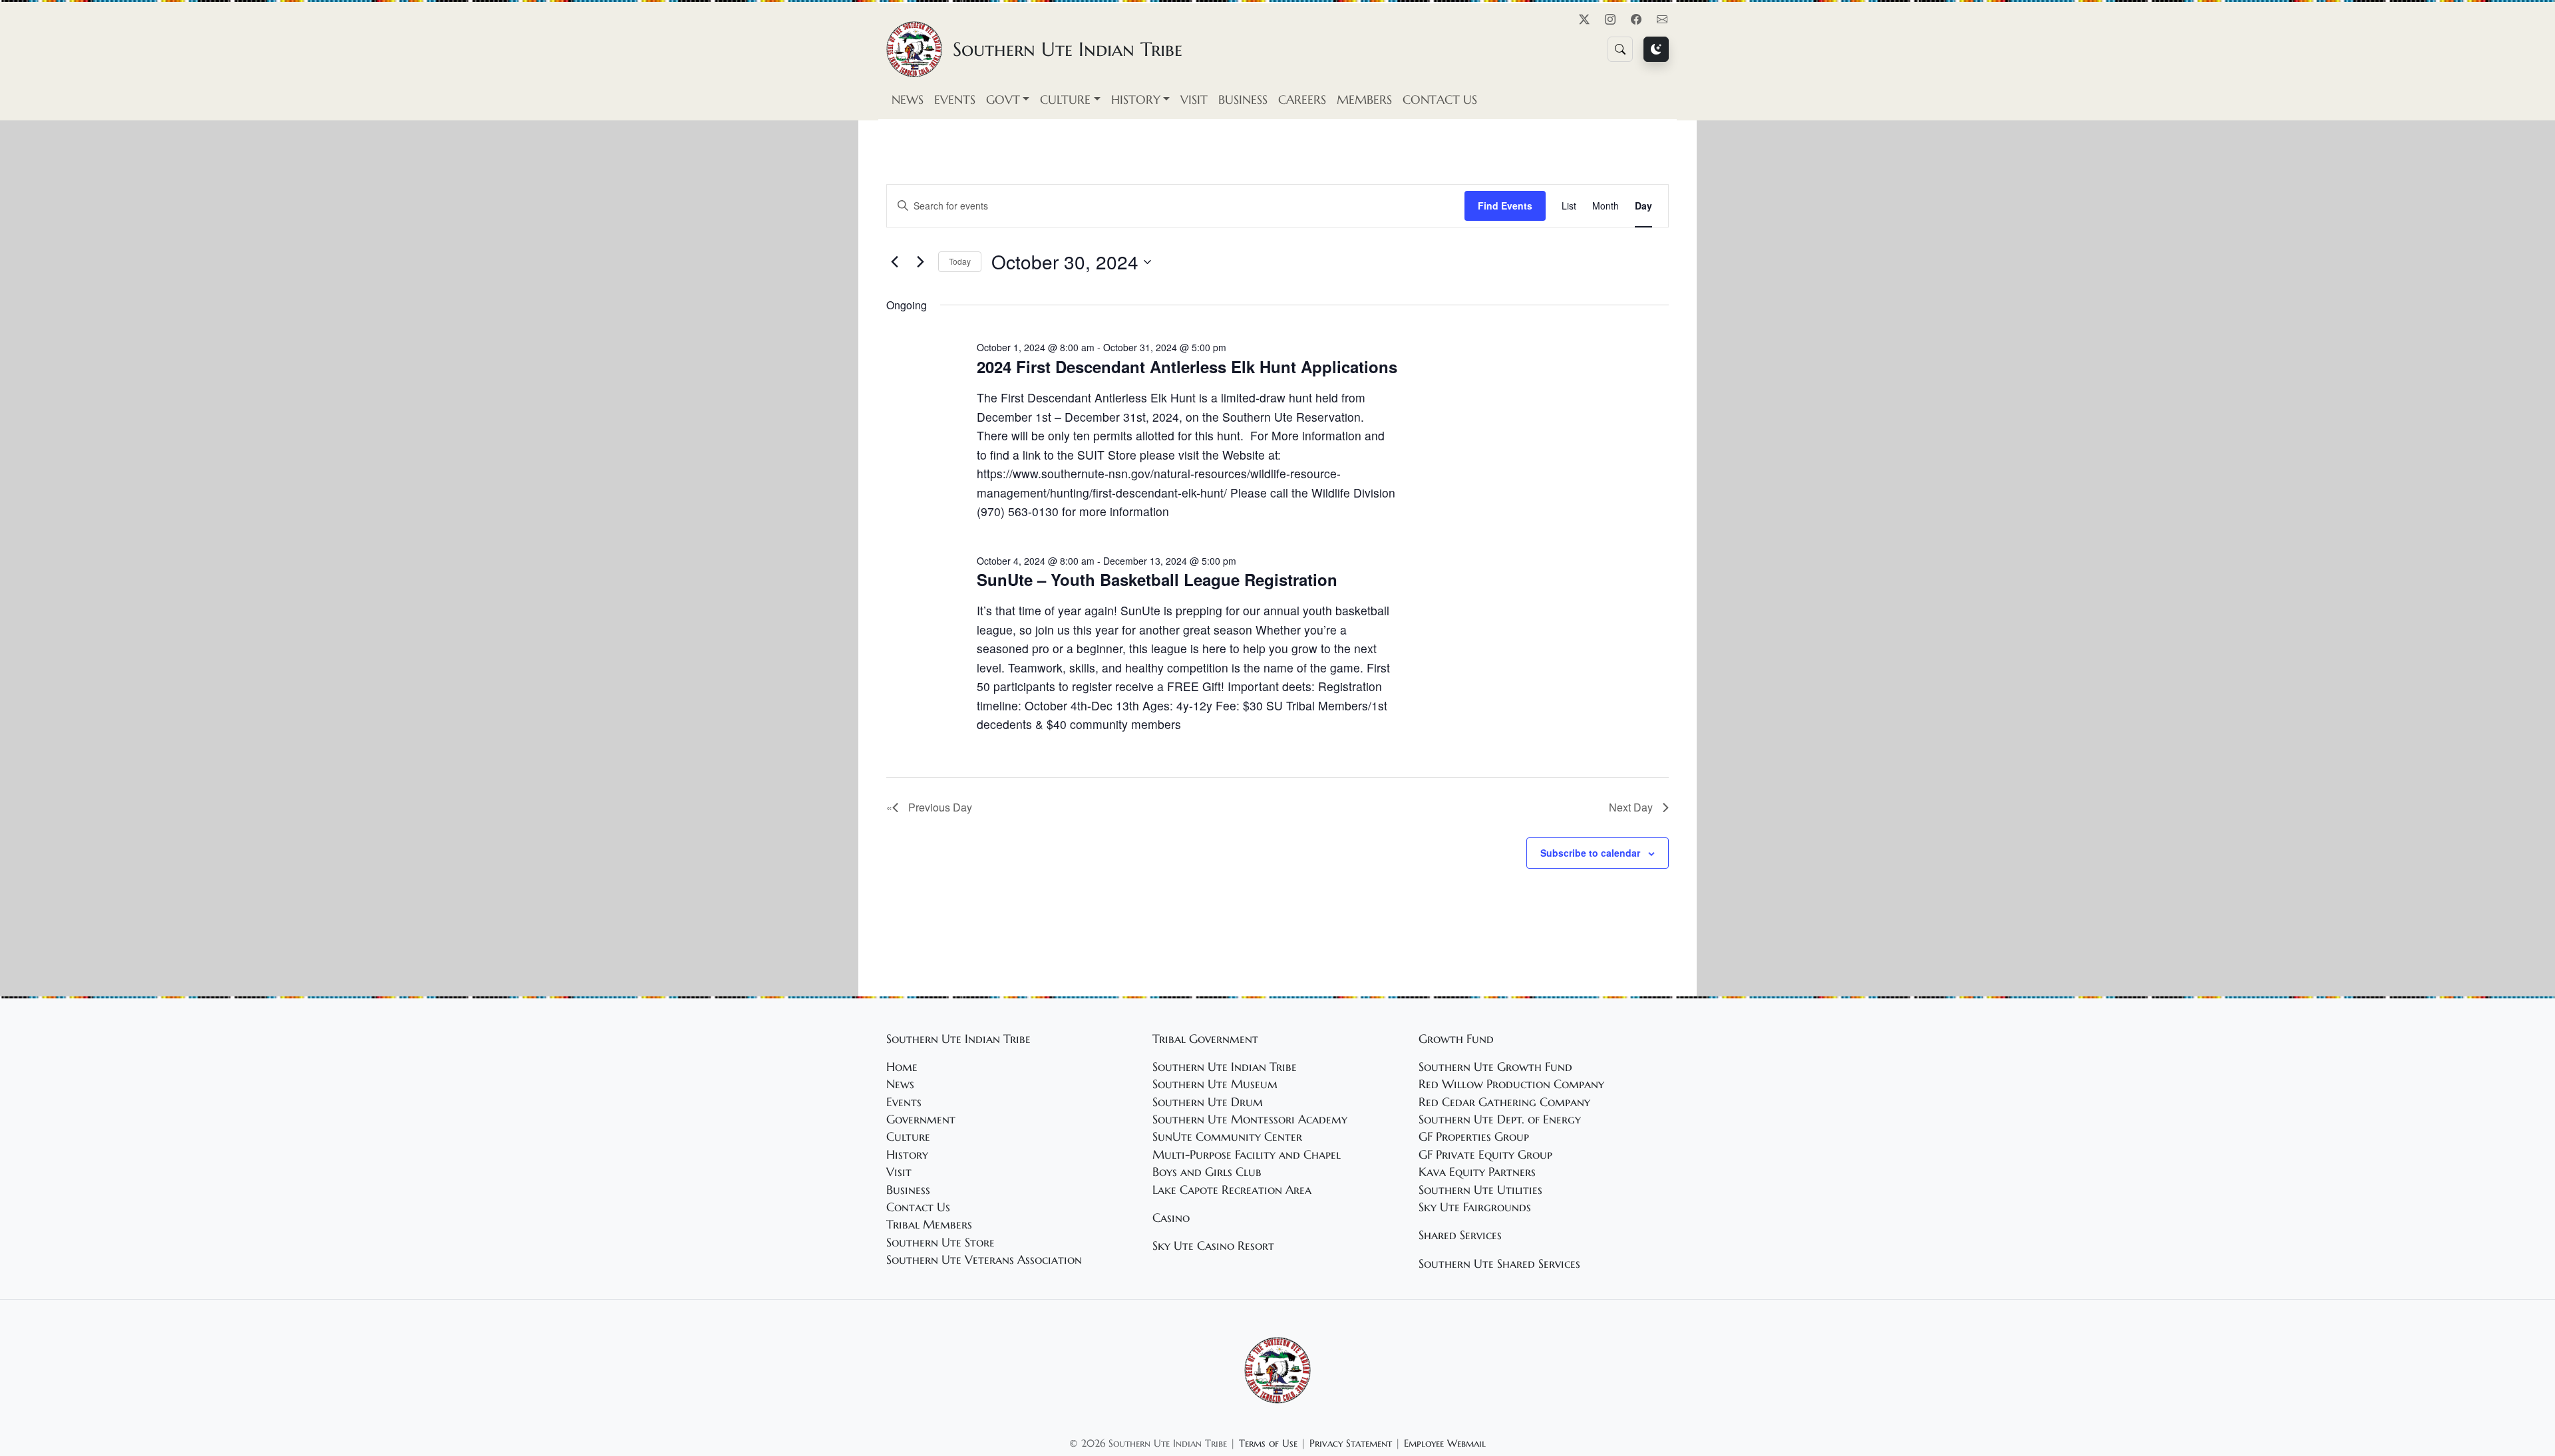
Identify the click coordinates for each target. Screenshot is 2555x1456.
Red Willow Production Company (1511, 1084)
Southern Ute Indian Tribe (1225, 1067)
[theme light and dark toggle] (1656, 49)
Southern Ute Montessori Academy (1250, 1119)
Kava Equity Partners (1477, 1172)
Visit (1194, 100)
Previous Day (940, 807)
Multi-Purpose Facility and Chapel (1247, 1155)
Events (955, 100)
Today (960, 261)
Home (902, 1067)
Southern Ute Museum (1215, 1084)
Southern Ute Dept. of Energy (1500, 1119)
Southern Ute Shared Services (1499, 1264)
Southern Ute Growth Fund (1495, 1067)
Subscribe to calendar (1590, 853)
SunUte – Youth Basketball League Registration (1157, 579)
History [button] (1136, 100)
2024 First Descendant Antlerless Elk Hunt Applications (1187, 366)
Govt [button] (1003, 100)
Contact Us (1440, 100)
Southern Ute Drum (1208, 1102)
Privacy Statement (1351, 1443)
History (907, 1155)
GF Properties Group (1474, 1137)
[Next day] (920, 262)
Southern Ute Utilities (1480, 1190)
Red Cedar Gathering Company (1504, 1102)
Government (921, 1119)
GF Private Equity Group (1485, 1155)
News (908, 100)
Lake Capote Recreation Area (1232, 1190)
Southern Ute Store (940, 1242)
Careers (1302, 100)
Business (1243, 100)
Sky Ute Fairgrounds (1475, 1207)
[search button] (1620, 49)
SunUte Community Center (1227, 1137)
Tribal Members (929, 1225)
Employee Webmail (1445, 1443)
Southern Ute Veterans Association (984, 1260)
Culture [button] (1065, 100)
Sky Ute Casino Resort (1213, 1246)
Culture (908, 1137)
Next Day (1631, 807)
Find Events (1505, 206)
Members (1364, 100)
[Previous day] (894, 262)
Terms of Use (1268, 1443)
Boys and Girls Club (1207, 1172)
